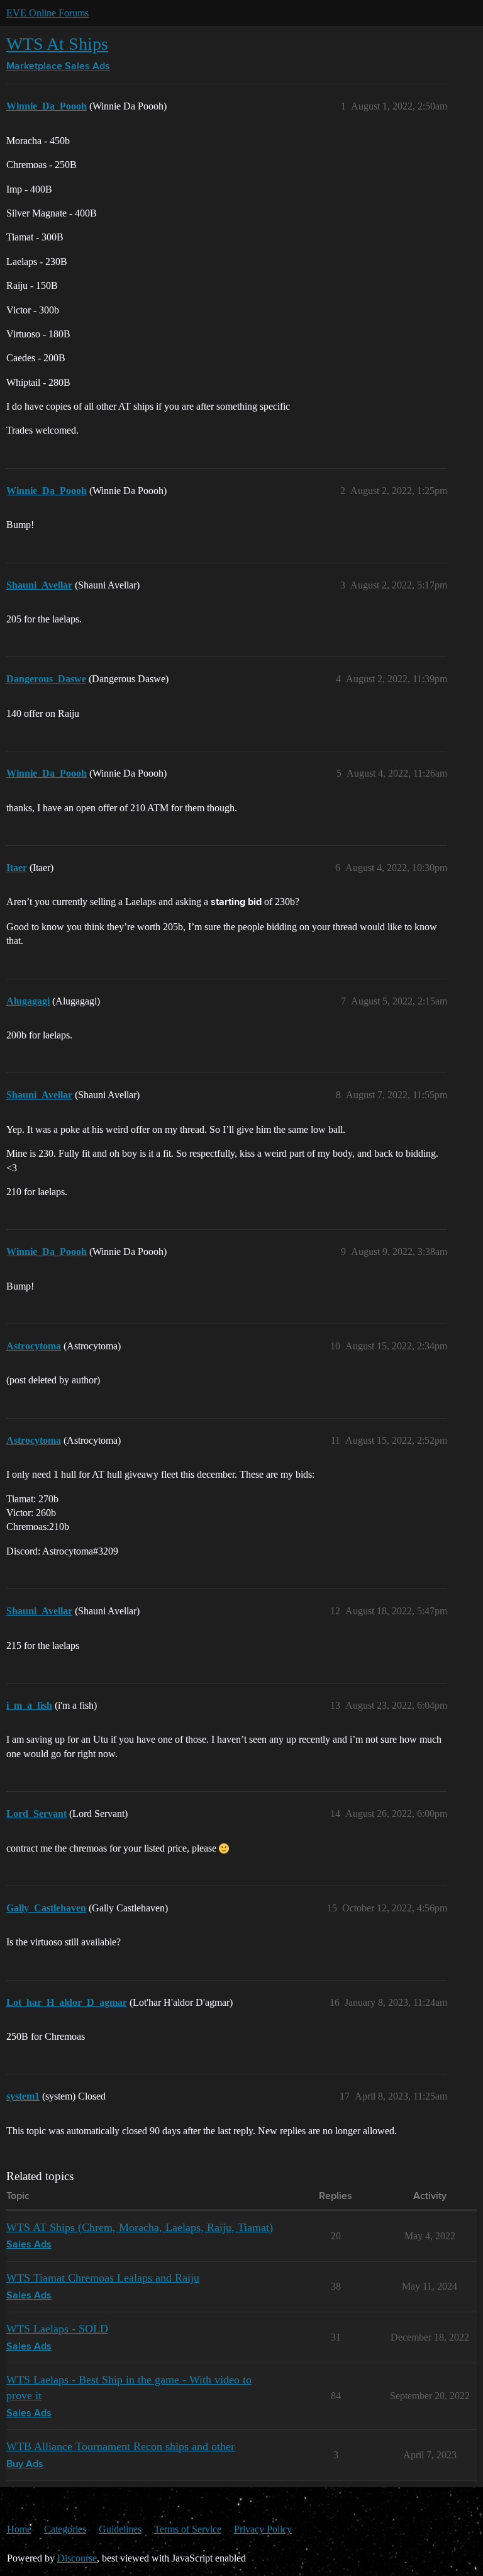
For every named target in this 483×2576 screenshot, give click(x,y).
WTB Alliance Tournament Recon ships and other (120, 2446)
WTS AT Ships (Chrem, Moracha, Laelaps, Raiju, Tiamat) (140, 2227)
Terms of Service (188, 2529)
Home (19, 2529)
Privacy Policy (263, 2529)
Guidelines (120, 2529)
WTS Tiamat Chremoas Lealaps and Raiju (103, 2278)
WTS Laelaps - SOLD (57, 2329)
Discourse (77, 2558)
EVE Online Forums (47, 13)
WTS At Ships (57, 44)
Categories (65, 2529)
